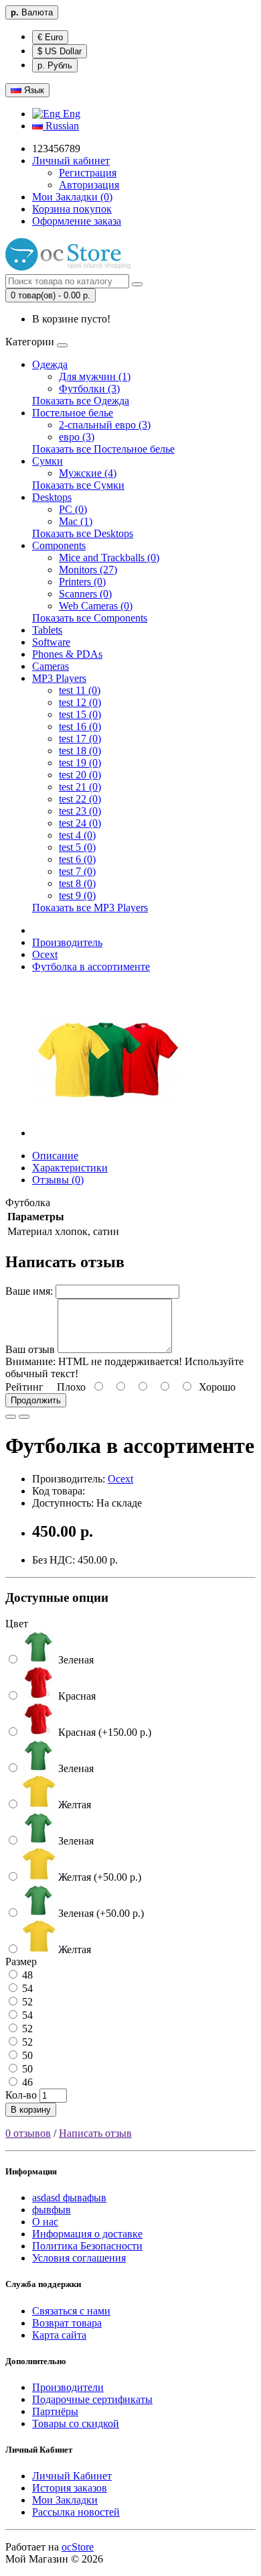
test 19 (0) (80, 763)
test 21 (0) (80, 787)
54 (26, 1988)
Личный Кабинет (72, 2476)
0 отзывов (28, 2133)
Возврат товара (67, 2323)
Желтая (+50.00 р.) (98, 1877)
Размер (21, 1962)
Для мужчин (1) (95, 376)
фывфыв (52, 2210)
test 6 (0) (77, 859)
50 (26, 2055)
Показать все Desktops (83, 533)
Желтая (73, 1805)
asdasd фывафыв (69, 2198)
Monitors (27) (88, 570)
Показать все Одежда (81, 401)
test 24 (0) (80, 823)
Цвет (17, 1624)
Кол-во (21, 2095)
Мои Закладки (65, 2500)
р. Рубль (55, 65)
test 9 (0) (77, 895)
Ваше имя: (29, 1291)
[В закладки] (11, 1417)
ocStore (78, 2547)
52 (26, 2002)
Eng (70, 114)
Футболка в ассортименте (91, 967)
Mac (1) (76, 521)
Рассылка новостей (76, 2512)
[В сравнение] (24, 1417)
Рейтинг (24, 1387)
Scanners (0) (85, 594)
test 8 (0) (77, 883)
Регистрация (88, 173)
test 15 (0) (80, 714)
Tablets (47, 630)
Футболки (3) (89, 389)
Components (59, 545)
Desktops (52, 497)
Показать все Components (90, 618)
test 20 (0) (80, 775)
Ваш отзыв (30, 1349)
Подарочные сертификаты (92, 2399)
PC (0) (73, 509)
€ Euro (50, 37)
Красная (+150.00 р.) (103, 1732)
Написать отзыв (95, 2133)
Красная (76, 1696)
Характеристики (70, 1168)
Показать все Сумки (78, 485)
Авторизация (89, 185)
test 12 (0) (80, 702)
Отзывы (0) (58, 1180)
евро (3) (77, 437)
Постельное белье (73, 413)
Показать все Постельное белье (103, 449)
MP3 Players (59, 678)
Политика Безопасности (87, 2246)
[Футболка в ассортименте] (108, 1133)
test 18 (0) (80, 751)
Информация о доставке (87, 2234)
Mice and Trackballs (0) (109, 558)
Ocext (45, 954)
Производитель (67, 942)
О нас (45, 2222)
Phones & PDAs (67, 654)
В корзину (31, 2110)
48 (26, 1975)
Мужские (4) (88, 473)
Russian (61, 126)
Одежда (50, 364)
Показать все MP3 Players (90, 908)
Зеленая (75, 1660)
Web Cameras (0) (96, 606)
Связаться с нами (71, 2311)
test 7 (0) (77, 871)
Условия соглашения (79, 2258)
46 (26, 2082)
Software (51, 642)
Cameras (51, 666)
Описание (55, 1156)
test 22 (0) (80, 799)
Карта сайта (59, 2335)
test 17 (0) (80, 739)
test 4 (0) (77, 835)
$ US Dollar (60, 51)
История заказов (70, 2488)
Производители (68, 2387)
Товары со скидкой (76, 2423)
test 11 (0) (80, 690)
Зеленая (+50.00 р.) (100, 1913)
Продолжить (36, 1400)
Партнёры (55, 2411)
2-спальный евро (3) (105, 425)
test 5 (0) (77, 847)
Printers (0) (82, 582)
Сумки (48, 461)
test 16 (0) (80, 726)
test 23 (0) (80, 811)
